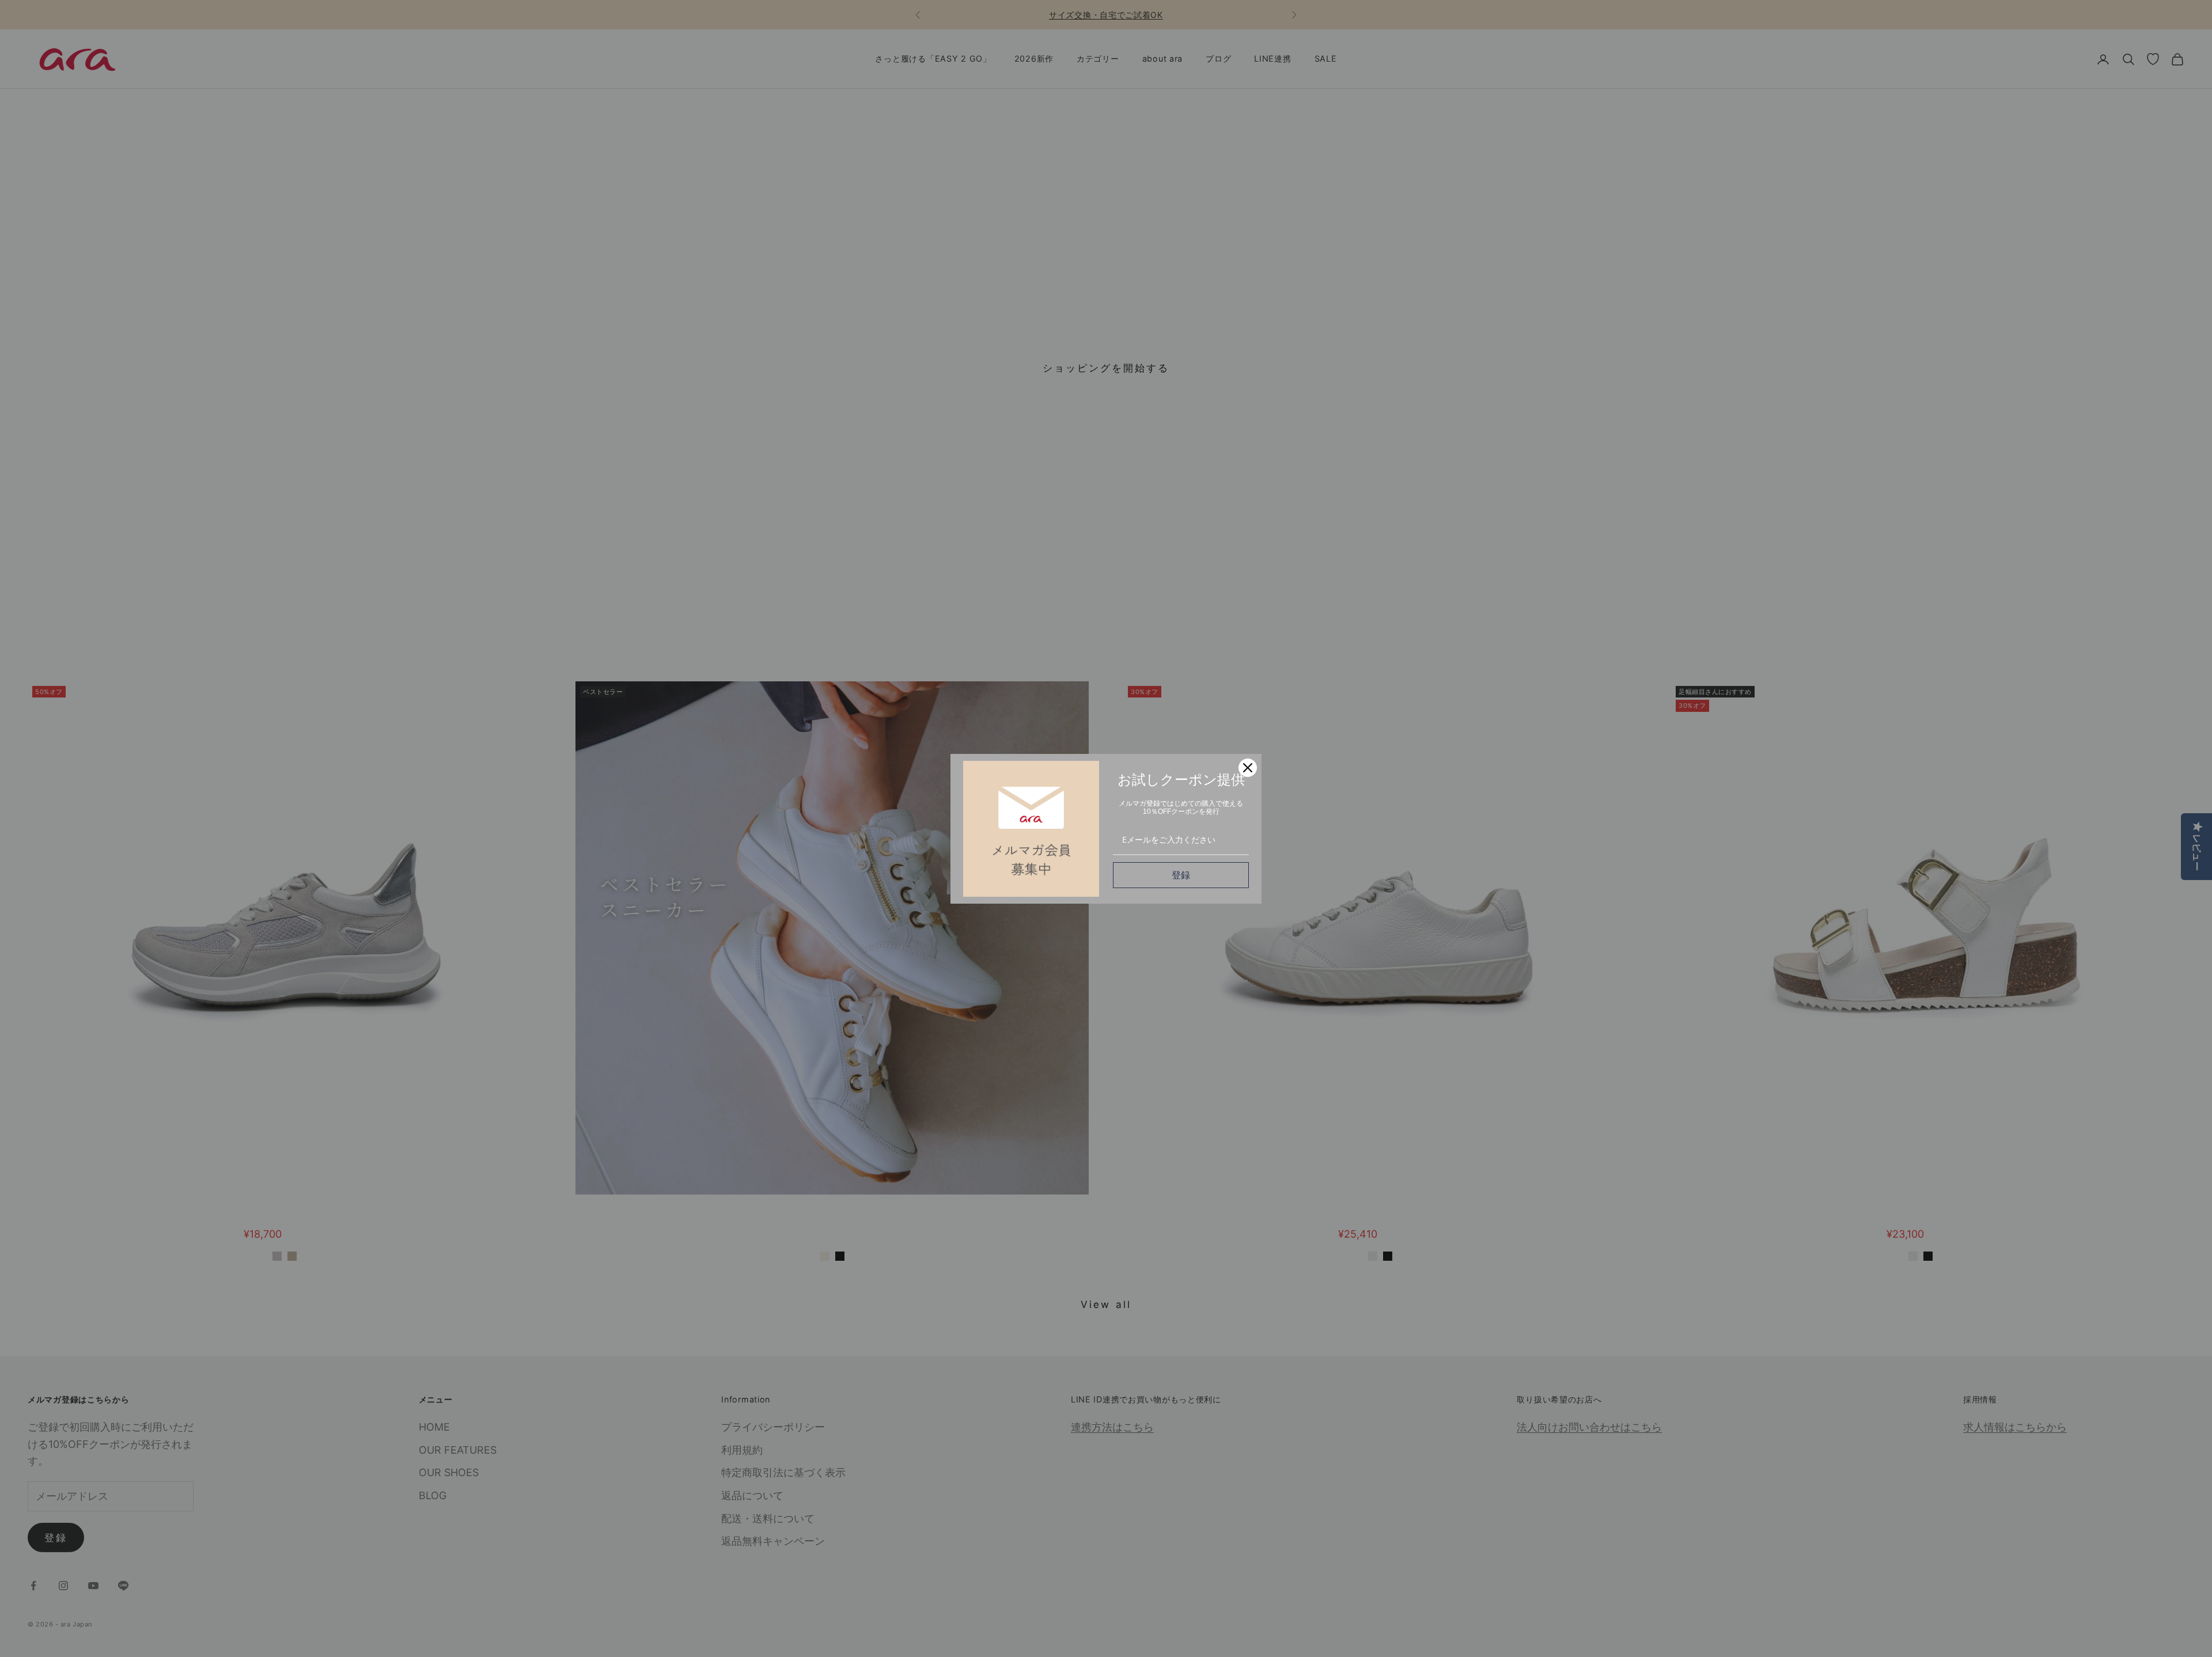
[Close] (1248, 768)
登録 (1181, 875)
